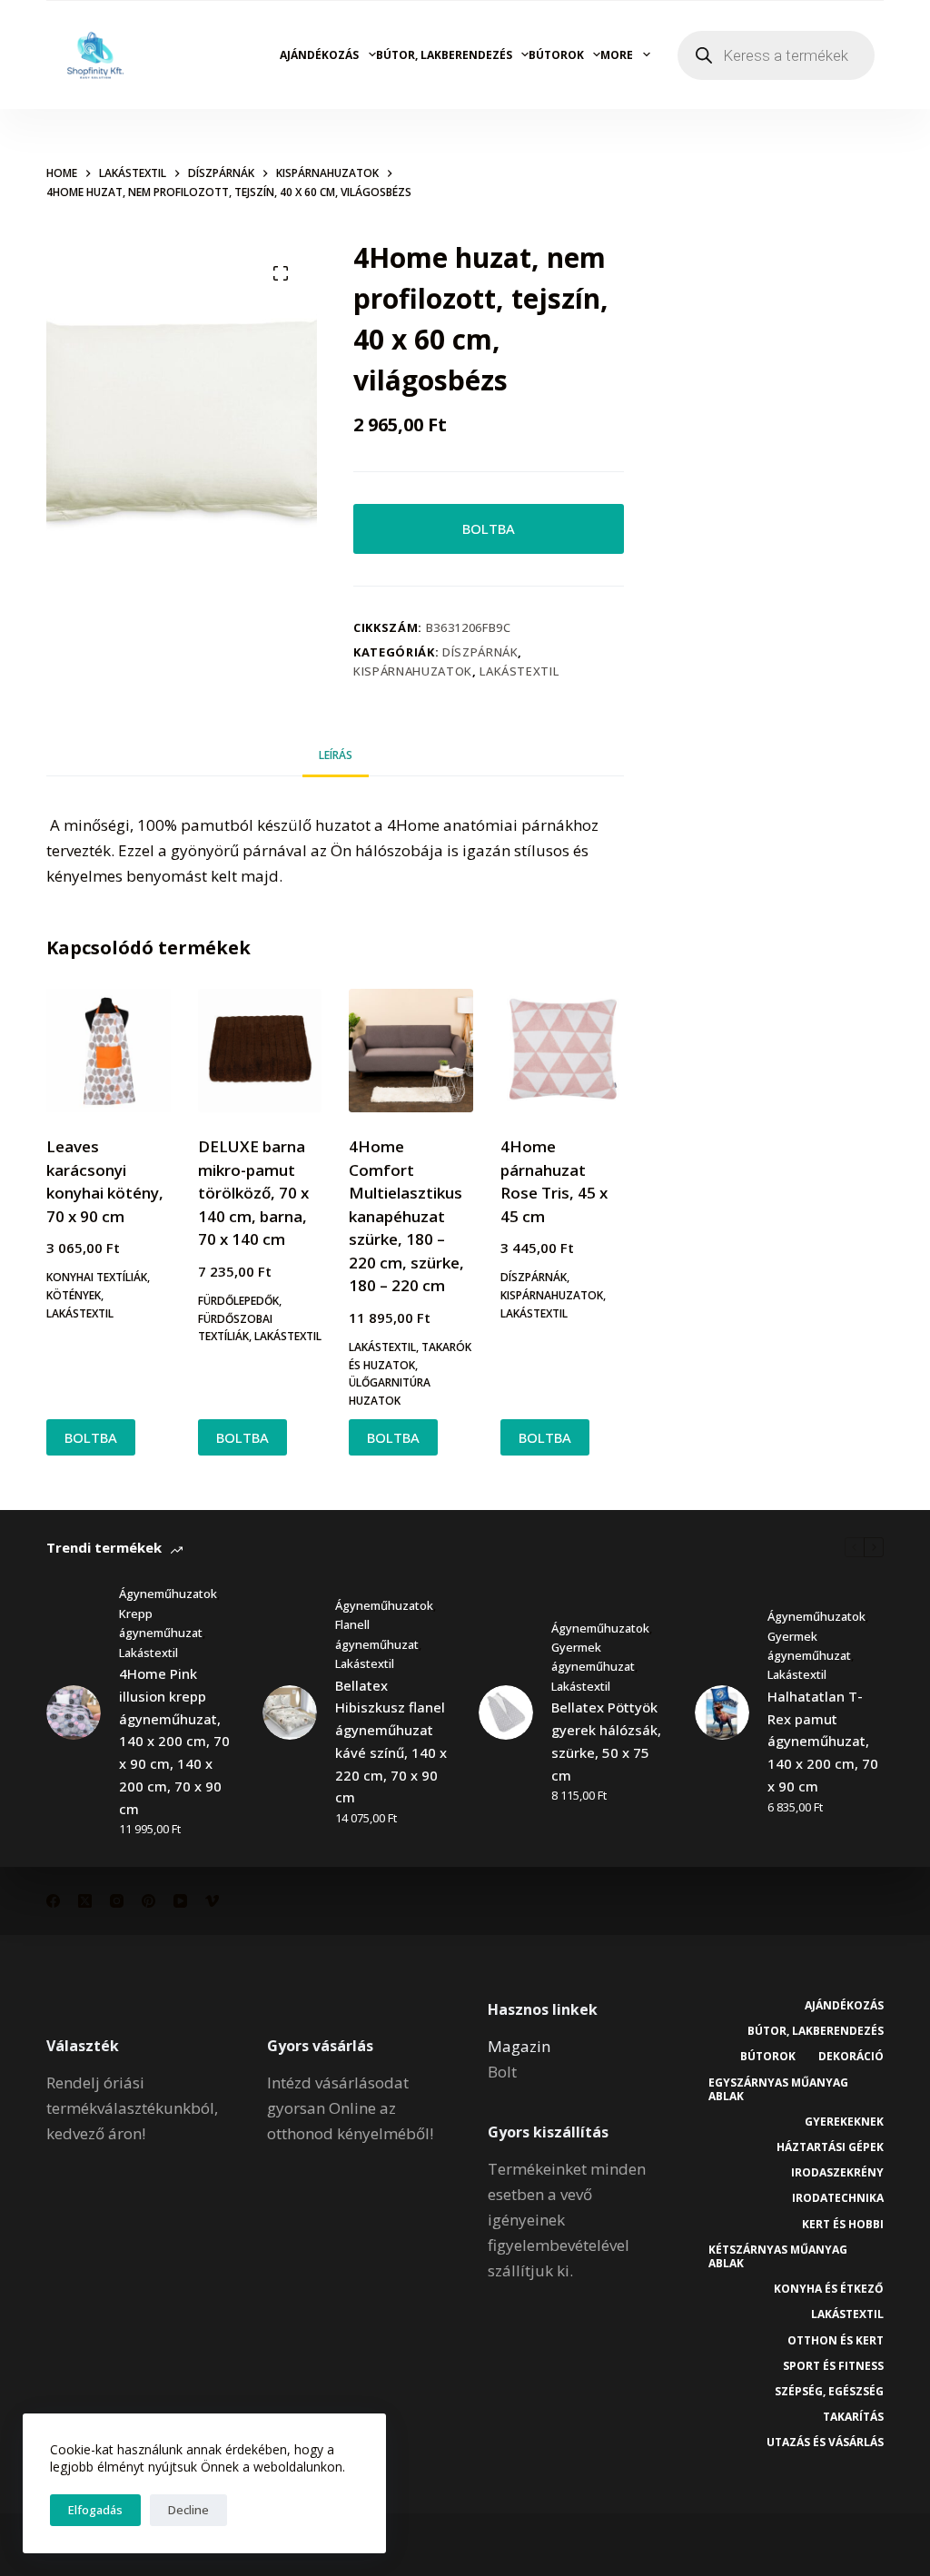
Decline (188, 2510)
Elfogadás (95, 2510)
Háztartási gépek (830, 2147)
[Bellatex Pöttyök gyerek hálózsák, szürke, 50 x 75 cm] (506, 1712)
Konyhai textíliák (97, 1277)
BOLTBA (489, 528)
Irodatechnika (838, 2198)
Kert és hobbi (843, 2225)
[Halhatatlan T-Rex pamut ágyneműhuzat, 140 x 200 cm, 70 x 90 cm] (722, 1712)
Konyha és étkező (829, 2289)
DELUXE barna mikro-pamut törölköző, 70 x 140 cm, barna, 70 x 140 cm (253, 1193)
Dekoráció (851, 2057)
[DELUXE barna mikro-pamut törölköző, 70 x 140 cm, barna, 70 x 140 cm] (260, 1051)
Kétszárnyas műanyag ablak (778, 2257)
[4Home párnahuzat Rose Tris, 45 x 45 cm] (562, 1051)
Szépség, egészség (829, 2392)
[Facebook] (53, 1901)
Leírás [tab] (336, 755)
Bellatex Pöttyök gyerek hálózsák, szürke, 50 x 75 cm (606, 1741)
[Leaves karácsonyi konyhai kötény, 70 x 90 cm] (108, 1051)
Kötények (74, 1295)
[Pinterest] (148, 1901)
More (617, 55)
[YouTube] (180, 1901)
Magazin (519, 2046)
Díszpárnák (480, 652)
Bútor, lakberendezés (444, 55)
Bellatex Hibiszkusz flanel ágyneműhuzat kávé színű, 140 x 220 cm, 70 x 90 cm (391, 1742)
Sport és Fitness (833, 2366)
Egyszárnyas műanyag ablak (778, 2090)
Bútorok (556, 55)
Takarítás (853, 2417)
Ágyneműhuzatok (168, 1594)
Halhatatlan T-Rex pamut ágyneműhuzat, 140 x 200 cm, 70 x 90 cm (823, 1741)
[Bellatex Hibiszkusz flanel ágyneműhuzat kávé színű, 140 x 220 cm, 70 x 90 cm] (290, 1712)
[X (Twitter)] (85, 1901)
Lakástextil (519, 671)
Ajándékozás (319, 55)
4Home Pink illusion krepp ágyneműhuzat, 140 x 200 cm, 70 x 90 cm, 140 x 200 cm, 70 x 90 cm (174, 1741)
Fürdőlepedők (238, 1301)
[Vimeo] (212, 1901)
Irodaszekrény (837, 2173)
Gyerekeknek (844, 2122)
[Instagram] (117, 1901)
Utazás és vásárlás (825, 2443)
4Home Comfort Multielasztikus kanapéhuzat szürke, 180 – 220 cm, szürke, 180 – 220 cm (406, 1216)
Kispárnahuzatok (413, 671)
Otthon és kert (836, 2341)
